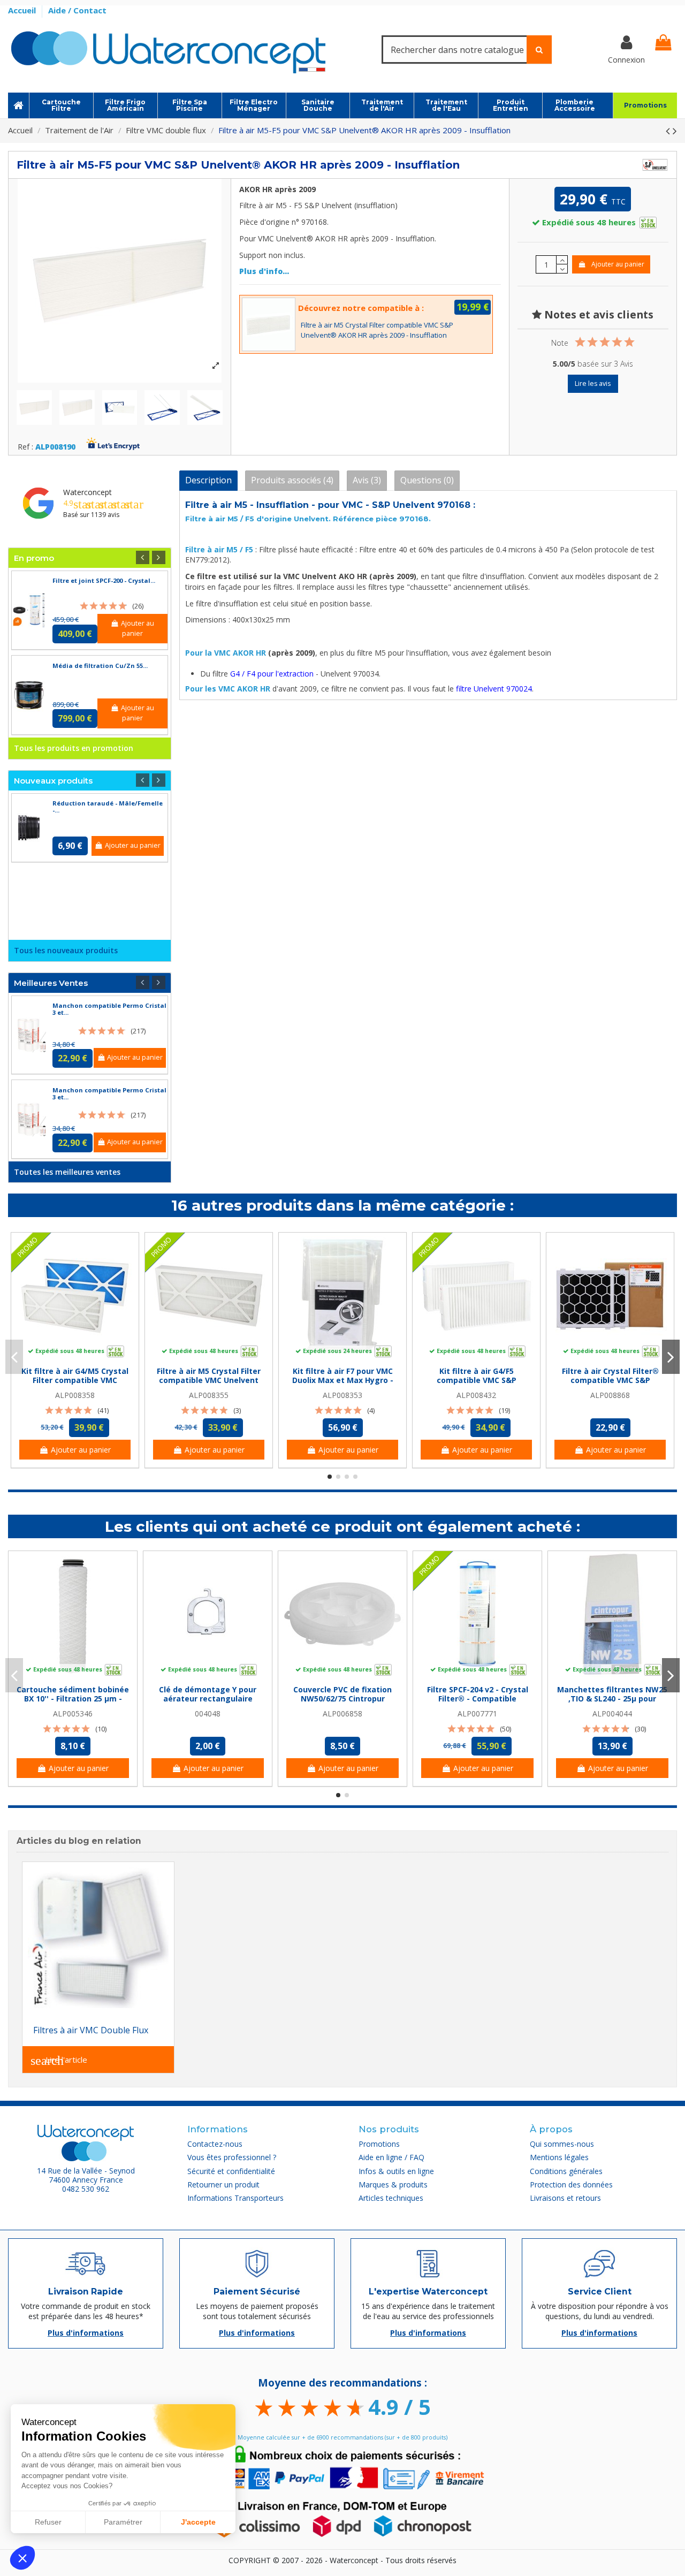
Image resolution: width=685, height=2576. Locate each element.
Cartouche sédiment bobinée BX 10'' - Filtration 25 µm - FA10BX (73, 1699)
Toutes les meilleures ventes (67, 1172)
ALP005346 (73, 1713)
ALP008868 (610, 1395)
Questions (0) (427, 480)
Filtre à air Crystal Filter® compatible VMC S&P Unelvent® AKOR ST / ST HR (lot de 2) (610, 1384)
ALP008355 (209, 1395)
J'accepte (198, 2522)
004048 (208, 1713)
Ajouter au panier (618, 264)
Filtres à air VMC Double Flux (91, 2030)
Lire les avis (593, 383)
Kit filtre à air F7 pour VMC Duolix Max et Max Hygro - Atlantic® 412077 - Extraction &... (343, 1384)
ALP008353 (342, 1395)
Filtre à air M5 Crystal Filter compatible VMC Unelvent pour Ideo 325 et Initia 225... (209, 1380)
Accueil (23, 10)
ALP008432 (476, 1395)
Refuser (48, 2522)
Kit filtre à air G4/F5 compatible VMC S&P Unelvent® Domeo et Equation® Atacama (476, 1384)
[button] (22, 2558)
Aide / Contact (77, 10)
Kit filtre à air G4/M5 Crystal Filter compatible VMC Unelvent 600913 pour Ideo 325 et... (75, 1384)
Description (208, 480)
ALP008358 (75, 1395)
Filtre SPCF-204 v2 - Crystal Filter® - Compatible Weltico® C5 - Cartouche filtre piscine (478, 1703)
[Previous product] (669, 131)
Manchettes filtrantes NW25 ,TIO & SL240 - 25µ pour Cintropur (612, 1699)
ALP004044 (612, 1713)
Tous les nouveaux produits (66, 950)
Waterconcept (87, 492)
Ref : (25, 447)
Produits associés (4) (292, 480)
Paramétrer (123, 2522)
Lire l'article (59, 2061)
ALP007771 (477, 1713)
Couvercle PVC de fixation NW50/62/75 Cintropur (342, 1694)
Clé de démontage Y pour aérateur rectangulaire (208, 1694)
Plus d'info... (264, 271)
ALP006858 (342, 1713)
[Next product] (675, 131)
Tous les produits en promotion (74, 748)
